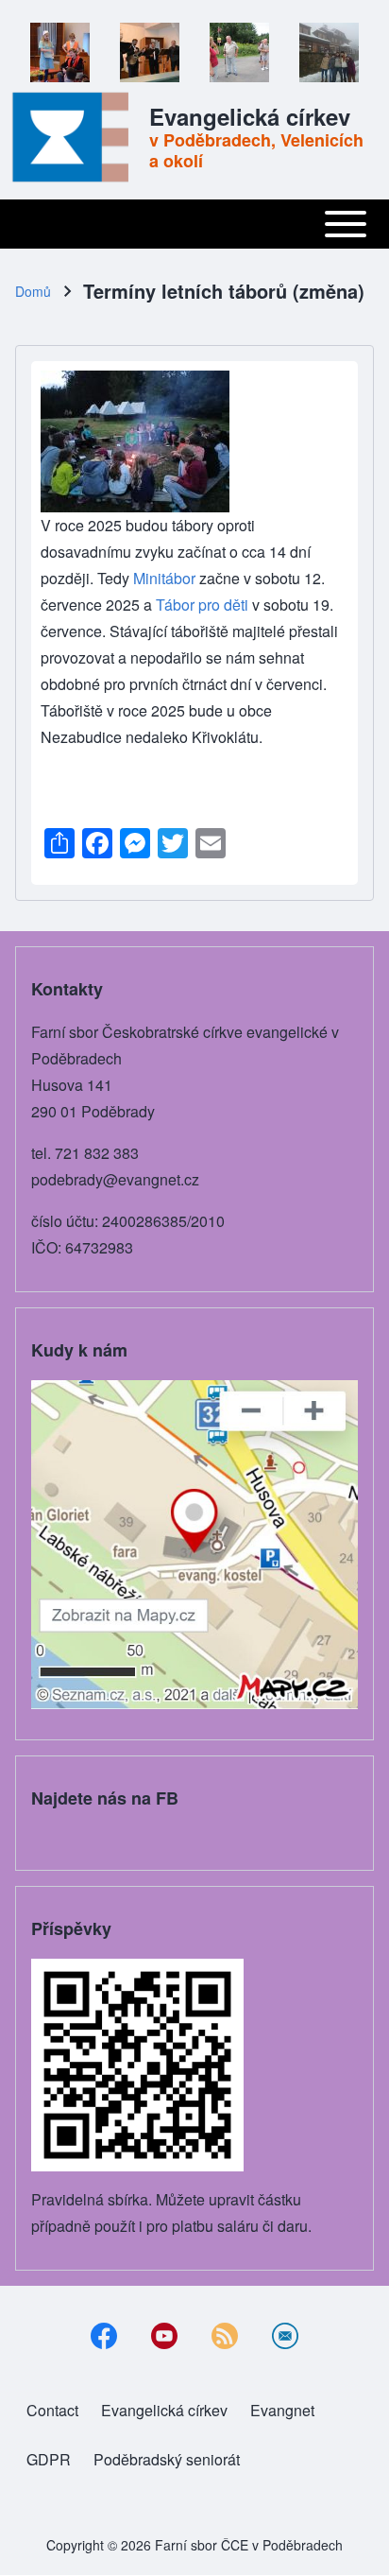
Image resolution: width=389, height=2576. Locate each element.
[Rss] (225, 2336)
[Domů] (76, 137)
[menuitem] (52, 2411)
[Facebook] (104, 2336)
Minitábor (166, 578)
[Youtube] (164, 2336)
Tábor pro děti (202, 605)
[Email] (285, 2336)
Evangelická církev (250, 116)
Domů (33, 291)
